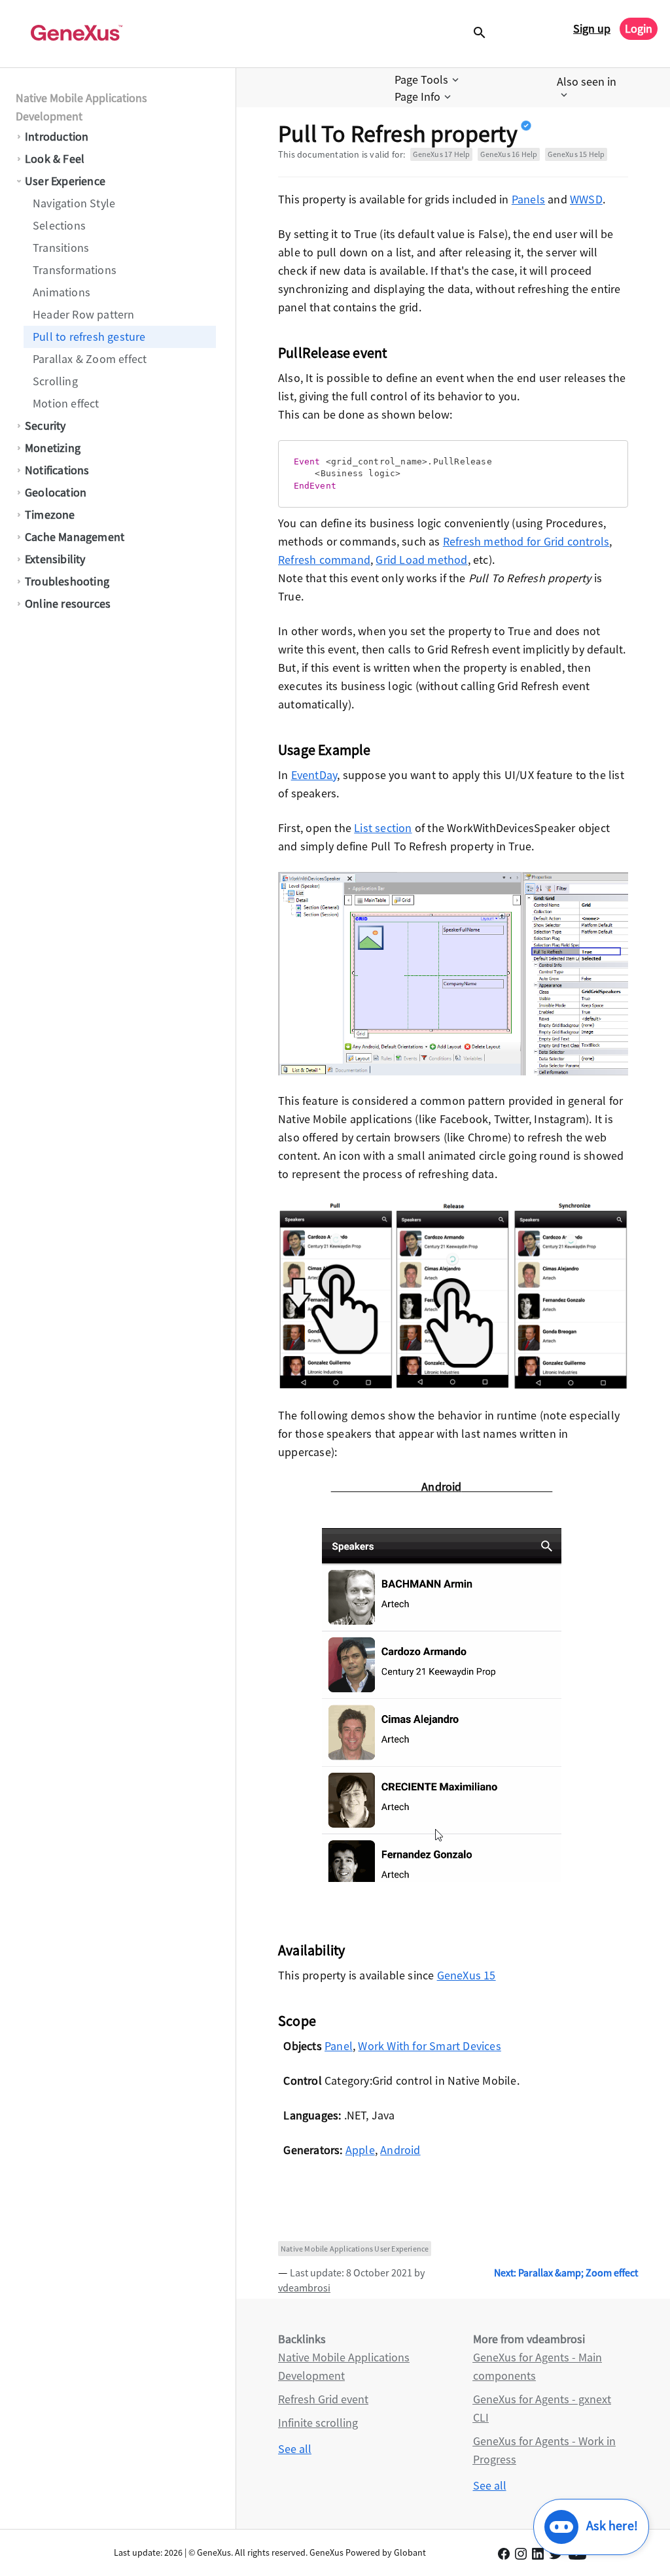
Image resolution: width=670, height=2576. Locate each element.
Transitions (61, 248)
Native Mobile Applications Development (81, 107)
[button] (428, 80)
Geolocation (56, 492)
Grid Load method (421, 560)
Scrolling (55, 381)
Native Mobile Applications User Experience (355, 2249)
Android (400, 2150)
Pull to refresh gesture (89, 337)
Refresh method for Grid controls (526, 541)
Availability (311, 1950)
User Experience (65, 181)
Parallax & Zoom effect (90, 359)
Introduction (57, 136)
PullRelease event (332, 353)
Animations (62, 292)
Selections (59, 225)
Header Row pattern (84, 314)
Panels (528, 199)
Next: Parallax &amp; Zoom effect (566, 2272)
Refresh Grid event (323, 2399)
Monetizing (53, 448)
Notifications (57, 470)
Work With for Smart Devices (429, 2046)
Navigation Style (74, 203)
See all (295, 2449)
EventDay (314, 775)
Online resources (68, 603)
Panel (339, 2046)
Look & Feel (55, 159)
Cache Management (75, 537)
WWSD (586, 199)
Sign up (592, 28)
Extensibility (55, 559)
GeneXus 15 (467, 1975)
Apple (360, 2150)
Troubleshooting (67, 581)
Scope (297, 2021)
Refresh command (324, 560)
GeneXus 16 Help (509, 154)
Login (639, 28)
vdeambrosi (304, 2288)
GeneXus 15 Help (576, 154)
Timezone (50, 514)
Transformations (75, 270)
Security (45, 426)
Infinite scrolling (318, 2423)
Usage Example (325, 750)
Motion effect (66, 403)
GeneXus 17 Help (441, 154)
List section (383, 828)
